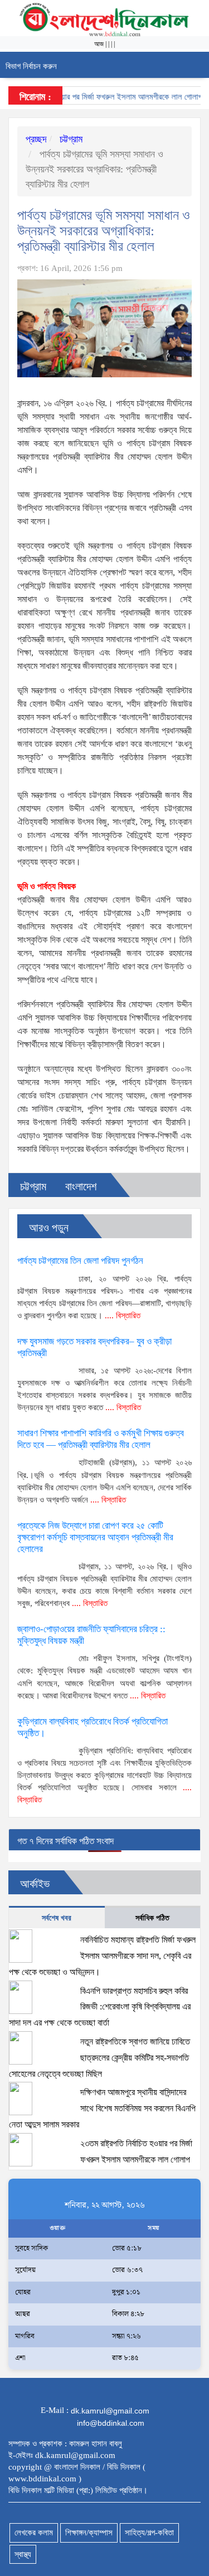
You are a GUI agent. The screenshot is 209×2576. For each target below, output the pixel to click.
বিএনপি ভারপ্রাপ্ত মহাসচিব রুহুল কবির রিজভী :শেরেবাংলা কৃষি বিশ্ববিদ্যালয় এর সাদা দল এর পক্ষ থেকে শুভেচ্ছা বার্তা (100, 2007)
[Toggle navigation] (196, 65)
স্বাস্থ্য (23, 2554)
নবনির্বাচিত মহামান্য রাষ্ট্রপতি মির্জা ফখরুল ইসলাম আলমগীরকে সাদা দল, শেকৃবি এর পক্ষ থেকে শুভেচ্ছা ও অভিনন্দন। (102, 1956)
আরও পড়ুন (49, 1228)
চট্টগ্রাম (70, 139)
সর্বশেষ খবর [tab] (57, 1918)
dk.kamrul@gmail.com (110, 2411)
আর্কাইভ (35, 1884)
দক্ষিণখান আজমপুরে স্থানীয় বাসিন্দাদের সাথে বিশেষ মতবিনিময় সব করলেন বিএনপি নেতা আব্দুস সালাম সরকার (102, 2109)
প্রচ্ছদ (36, 139)
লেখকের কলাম (34, 2533)
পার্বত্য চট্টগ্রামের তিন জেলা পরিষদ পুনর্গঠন (80, 1261)
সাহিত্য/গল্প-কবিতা (149, 2533)
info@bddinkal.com (111, 2423)
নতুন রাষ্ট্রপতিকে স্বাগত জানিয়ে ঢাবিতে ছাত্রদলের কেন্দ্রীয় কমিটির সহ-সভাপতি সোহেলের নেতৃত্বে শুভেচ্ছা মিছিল (99, 2058)
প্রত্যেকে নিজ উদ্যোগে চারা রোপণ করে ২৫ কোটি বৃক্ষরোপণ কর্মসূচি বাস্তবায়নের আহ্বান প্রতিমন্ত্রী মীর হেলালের (95, 1537)
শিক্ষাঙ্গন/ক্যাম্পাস (89, 2533)
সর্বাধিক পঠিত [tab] (152, 1918)
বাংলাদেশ (81, 1186)
